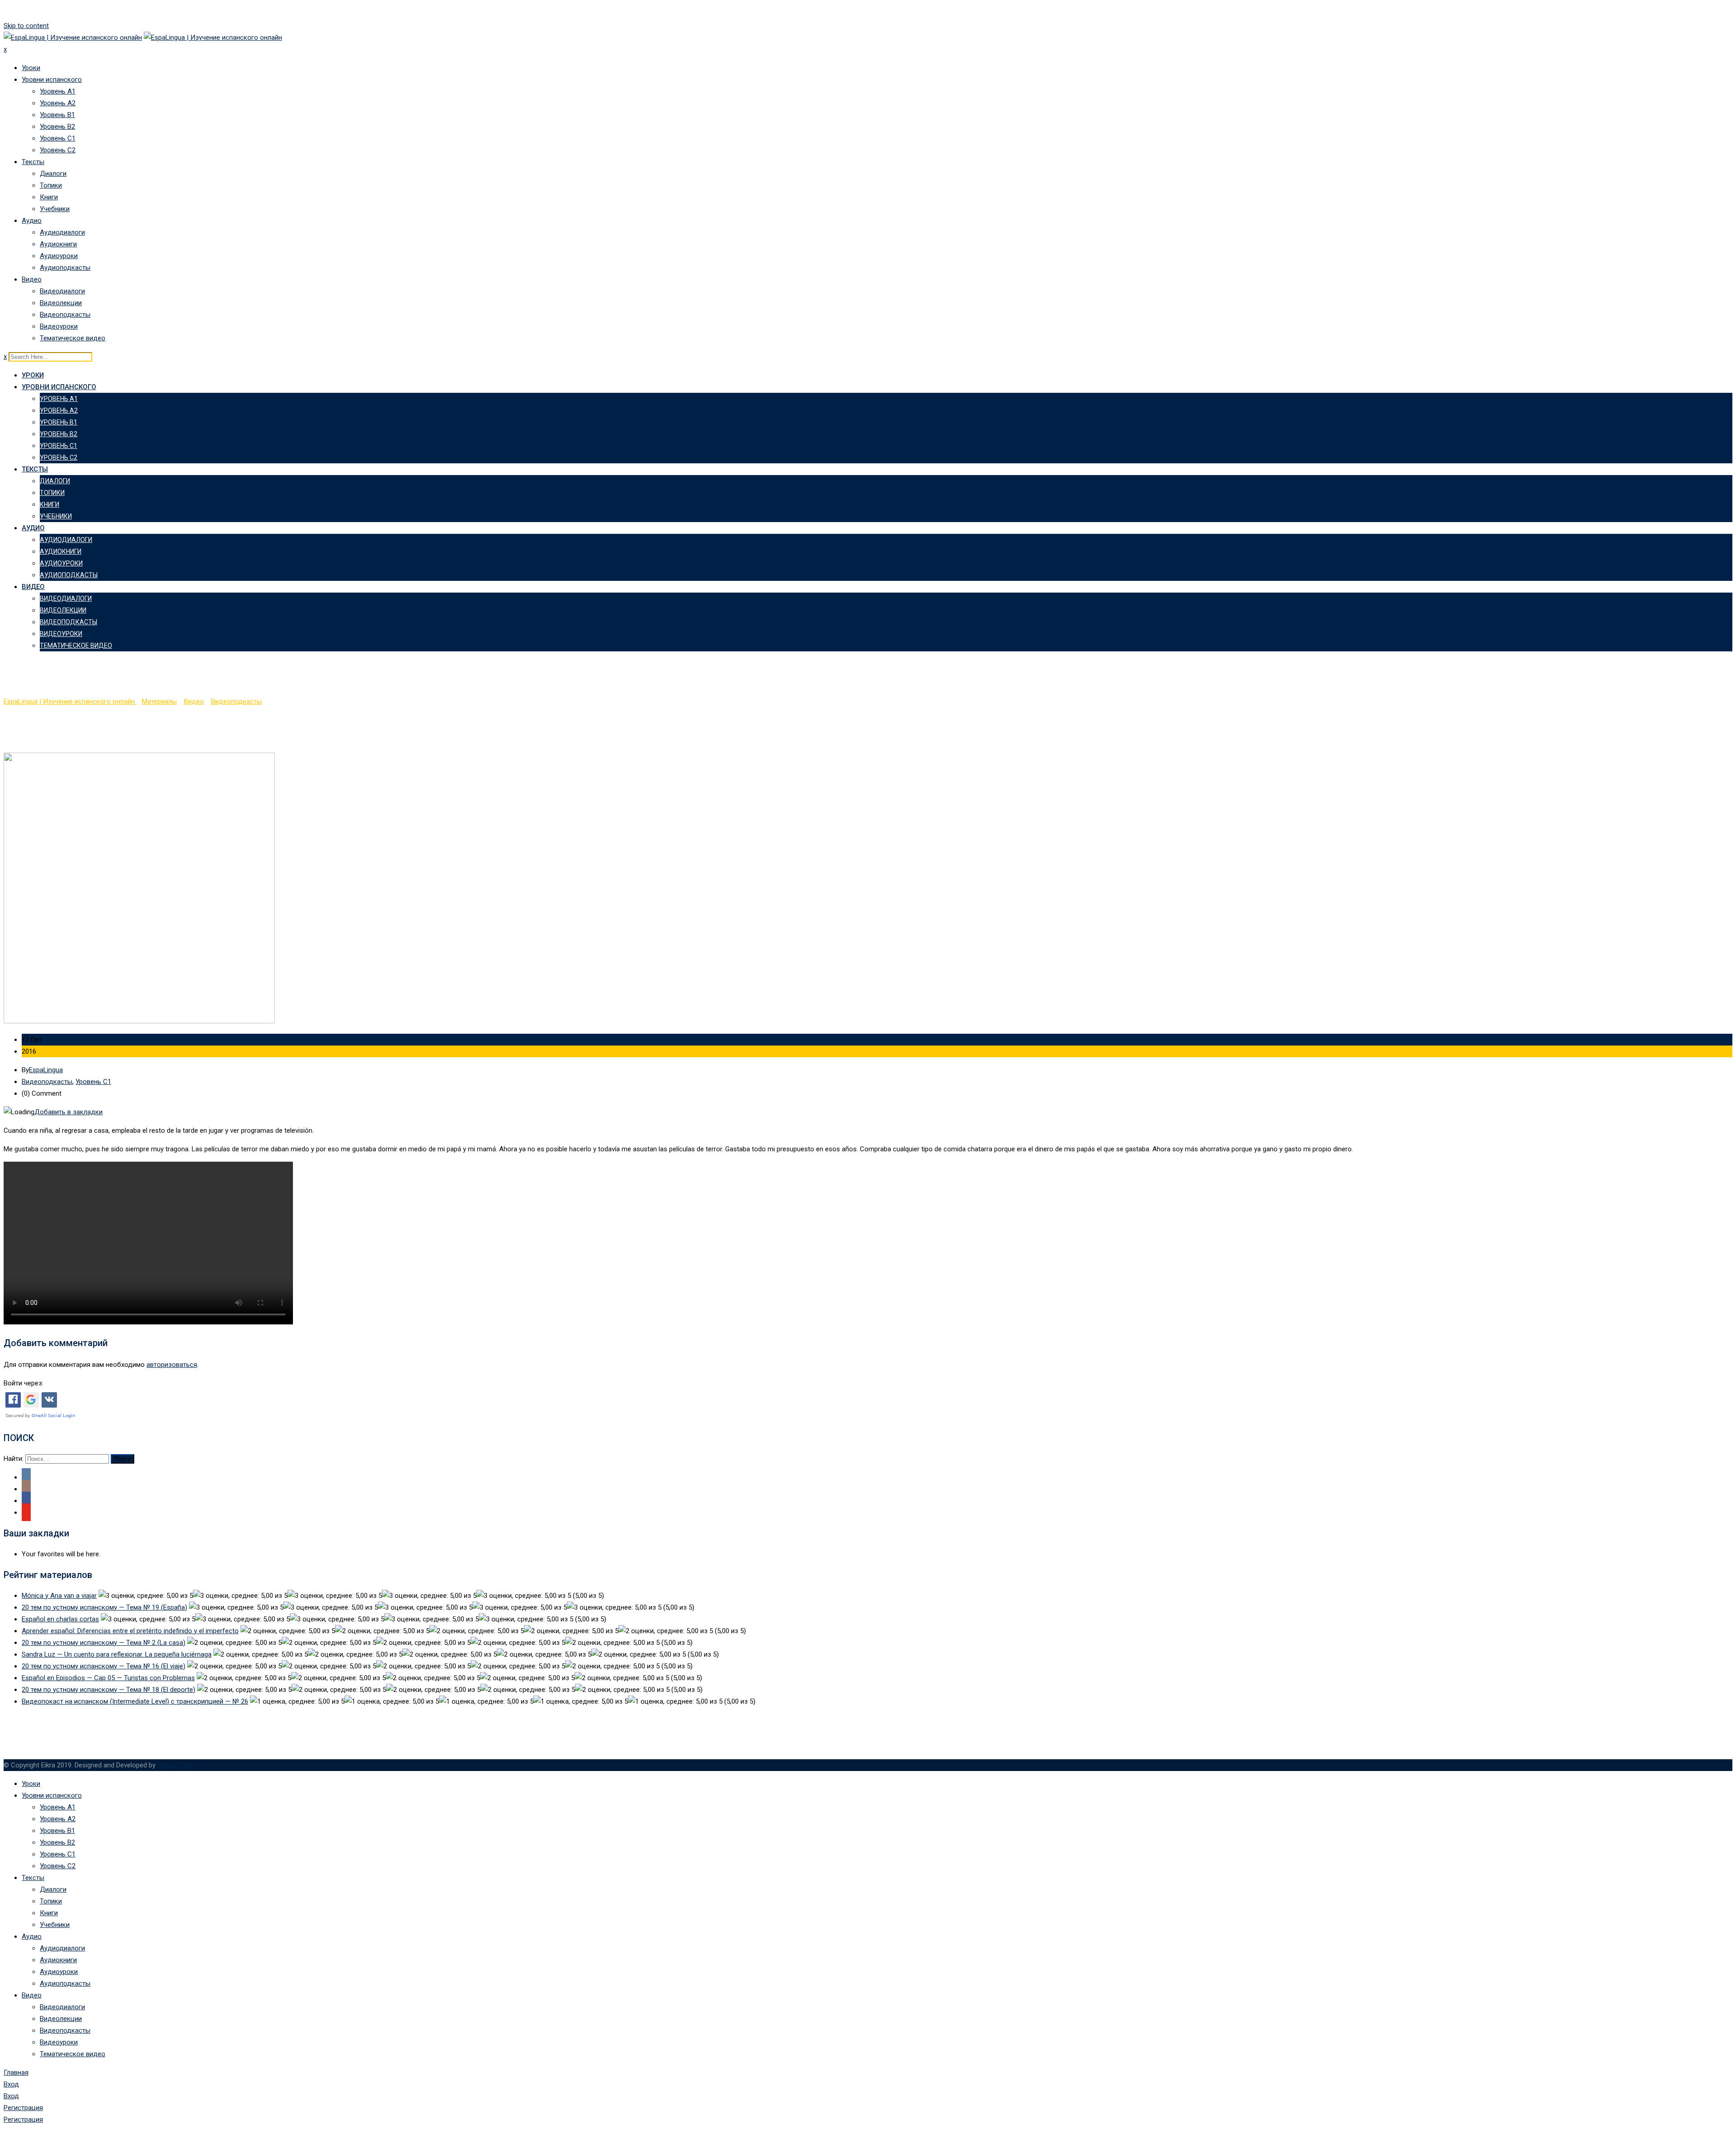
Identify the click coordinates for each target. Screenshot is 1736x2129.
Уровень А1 (58, 91)
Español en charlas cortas (60, 1619)
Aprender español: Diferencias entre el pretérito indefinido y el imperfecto (130, 1631)
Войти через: (24, 1383)
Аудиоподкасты (65, 268)
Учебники (55, 209)
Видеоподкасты (65, 315)
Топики (51, 185)
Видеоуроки (59, 326)
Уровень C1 (58, 138)
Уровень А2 (58, 103)
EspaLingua (46, 1070)
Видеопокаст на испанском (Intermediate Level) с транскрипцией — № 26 (135, 1701)
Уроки (31, 68)
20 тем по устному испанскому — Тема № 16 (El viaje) (104, 1666)
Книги (49, 197)
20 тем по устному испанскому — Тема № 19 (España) (104, 1607)
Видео (32, 279)
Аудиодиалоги (62, 232)
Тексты (33, 162)
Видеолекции (61, 303)
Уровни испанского (52, 80)
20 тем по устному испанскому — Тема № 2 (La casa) (104, 1643)
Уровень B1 (57, 115)
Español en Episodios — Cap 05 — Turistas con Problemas (108, 1678)
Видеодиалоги (62, 291)
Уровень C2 (58, 150)
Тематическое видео (73, 338)
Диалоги (53, 174)
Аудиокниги (58, 244)
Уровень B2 (57, 127)
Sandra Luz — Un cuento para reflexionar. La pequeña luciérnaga (117, 1654)
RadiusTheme (178, 1765)
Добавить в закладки (68, 1112)
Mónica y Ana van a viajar (59, 1596)
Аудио (32, 221)
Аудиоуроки (59, 256)
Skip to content (26, 26)
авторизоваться (172, 1365)
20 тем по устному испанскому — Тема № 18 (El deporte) (108, 1690)
